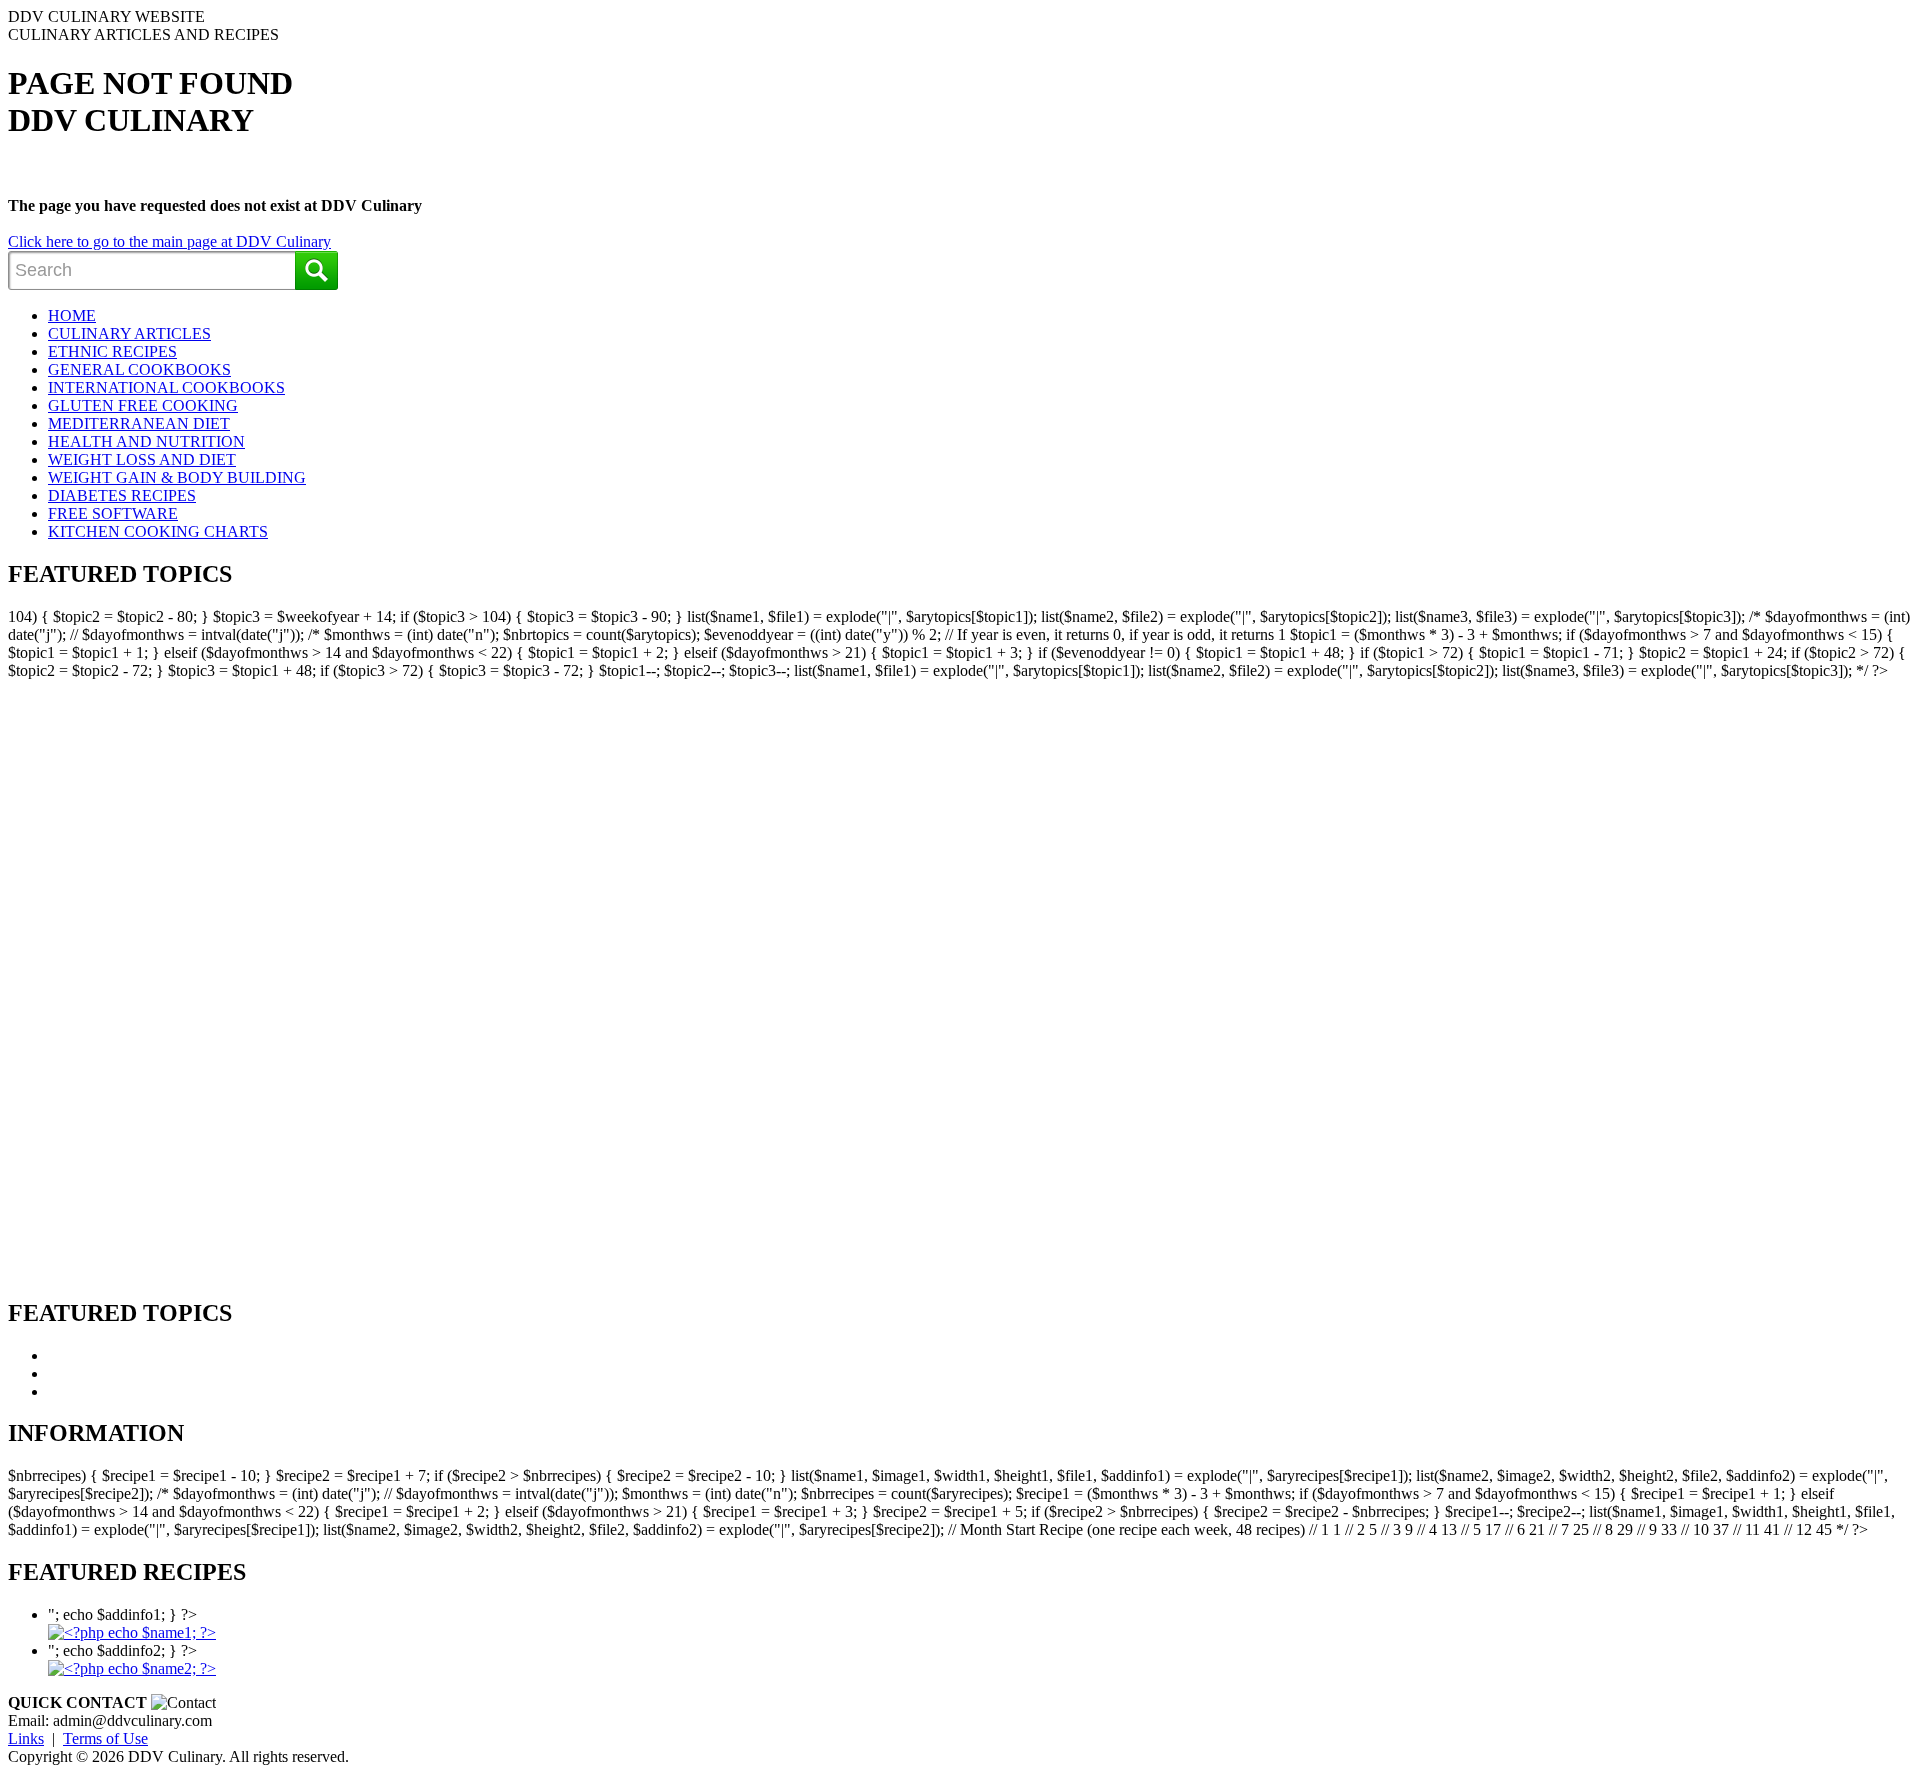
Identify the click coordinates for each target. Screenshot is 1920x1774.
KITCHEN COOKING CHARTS (158, 531)
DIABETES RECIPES (122, 495)
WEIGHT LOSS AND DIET (142, 459)
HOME (72, 315)
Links (26, 1738)
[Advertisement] (105, 980)
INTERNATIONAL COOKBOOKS (166, 387)
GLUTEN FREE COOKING (143, 405)
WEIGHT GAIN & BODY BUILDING (177, 477)
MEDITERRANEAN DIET (139, 423)
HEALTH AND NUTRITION (146, 441)
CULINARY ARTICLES (129, 333)
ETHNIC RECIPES (112, 351)
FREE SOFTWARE (113, 513)
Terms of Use (105, 1738)
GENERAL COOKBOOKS (139, 369)
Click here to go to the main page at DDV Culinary (169, 241)
